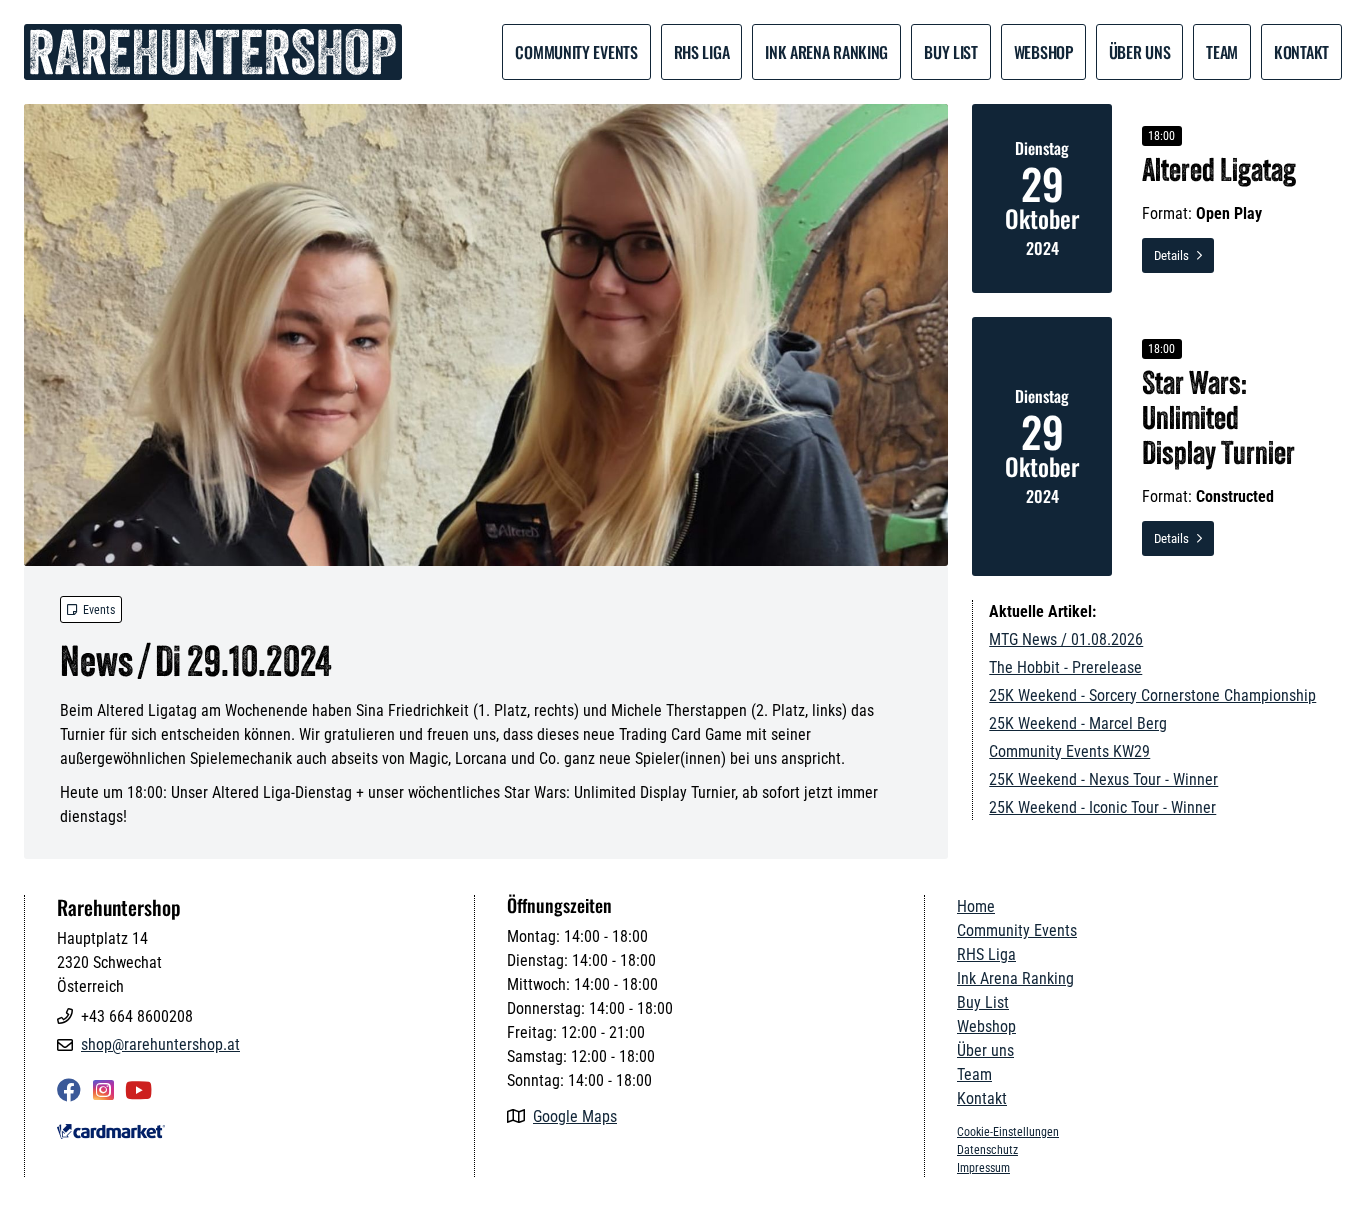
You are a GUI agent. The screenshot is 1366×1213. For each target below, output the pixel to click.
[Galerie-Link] (486, 335)
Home (976, 906)
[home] (213, 52)
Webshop (1043, 52)
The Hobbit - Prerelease (1065, 667)
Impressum (983, 1168)
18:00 (1161, 136)
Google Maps (575, 1116)
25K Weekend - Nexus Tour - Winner (1103, 779)
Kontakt (1301, 52)
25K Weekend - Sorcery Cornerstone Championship (1152, 695)
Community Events (576, 52)
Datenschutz (987, 1150)
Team (974, 1074)
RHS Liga (702, 52)
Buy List (951, 52)
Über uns (1140, 52)
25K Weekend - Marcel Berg (1078, 723)
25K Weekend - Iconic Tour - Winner (1102, 807)
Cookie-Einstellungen (1008, 1132)
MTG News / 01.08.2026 (1066, 639)
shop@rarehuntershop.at (160, 1044)
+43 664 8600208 (137, 1016)
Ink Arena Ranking (826, 52)
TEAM (1222, 52)
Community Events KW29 (1069, 751)
